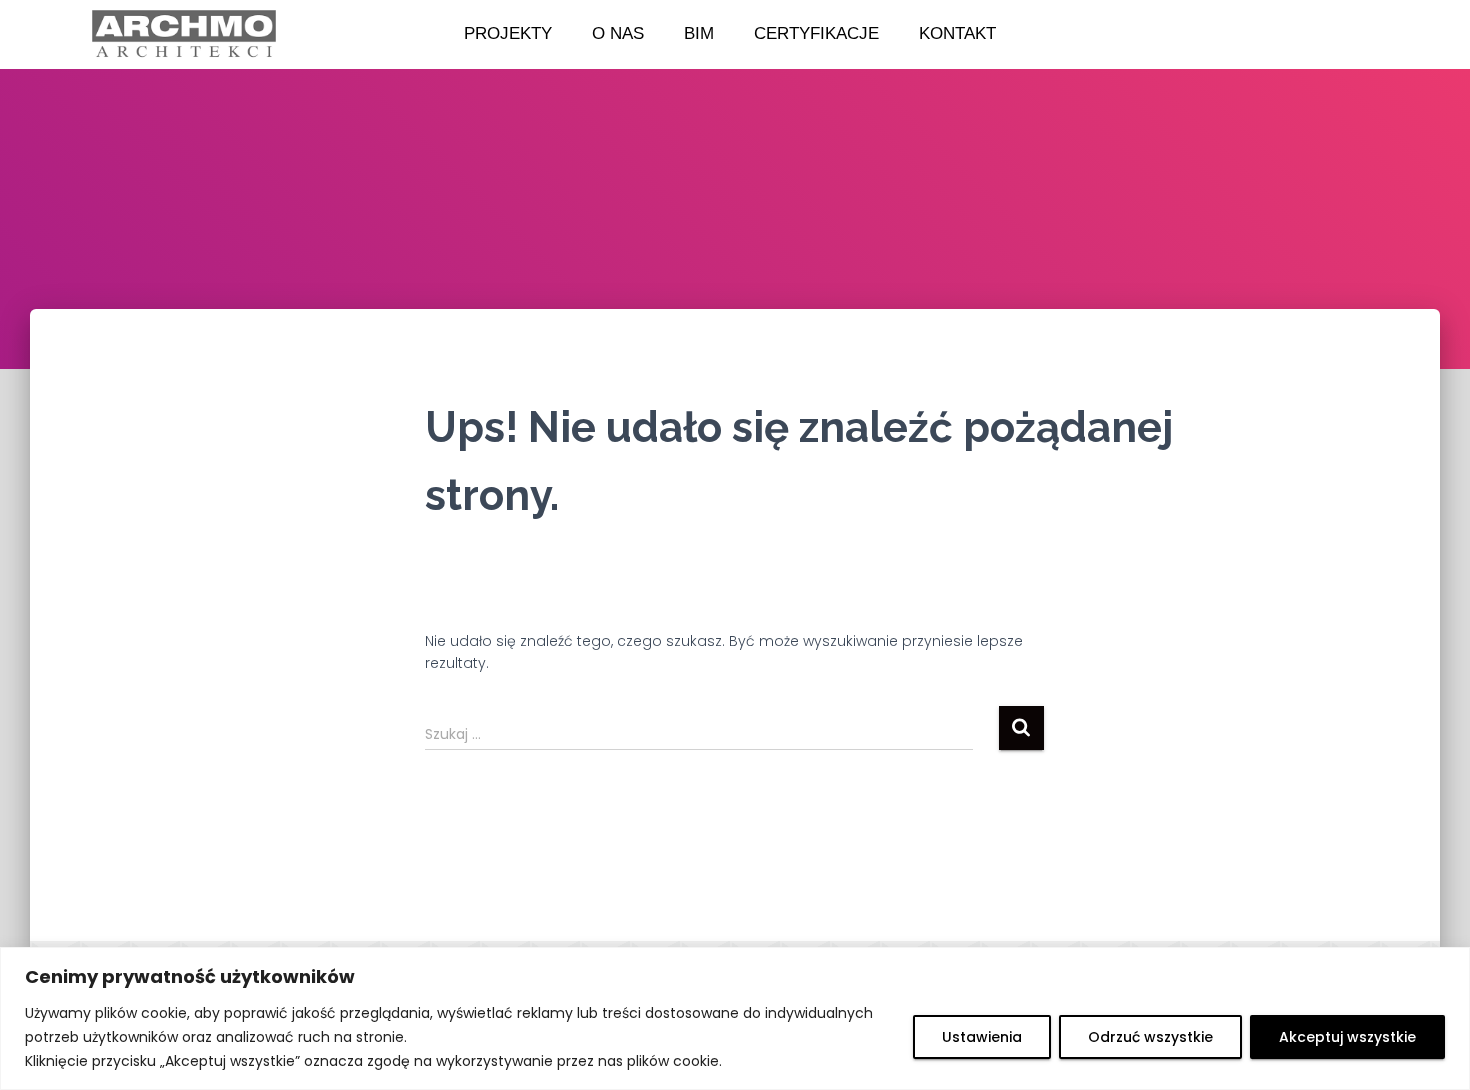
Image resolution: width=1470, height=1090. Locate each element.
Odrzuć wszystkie (1150, 1037)
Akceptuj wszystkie (1347, 1037)
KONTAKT (957, 33)
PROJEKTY (508, 33)
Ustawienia (982, 1037)
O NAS (618, 33)
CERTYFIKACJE (816, 33)
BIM (699, 33)
